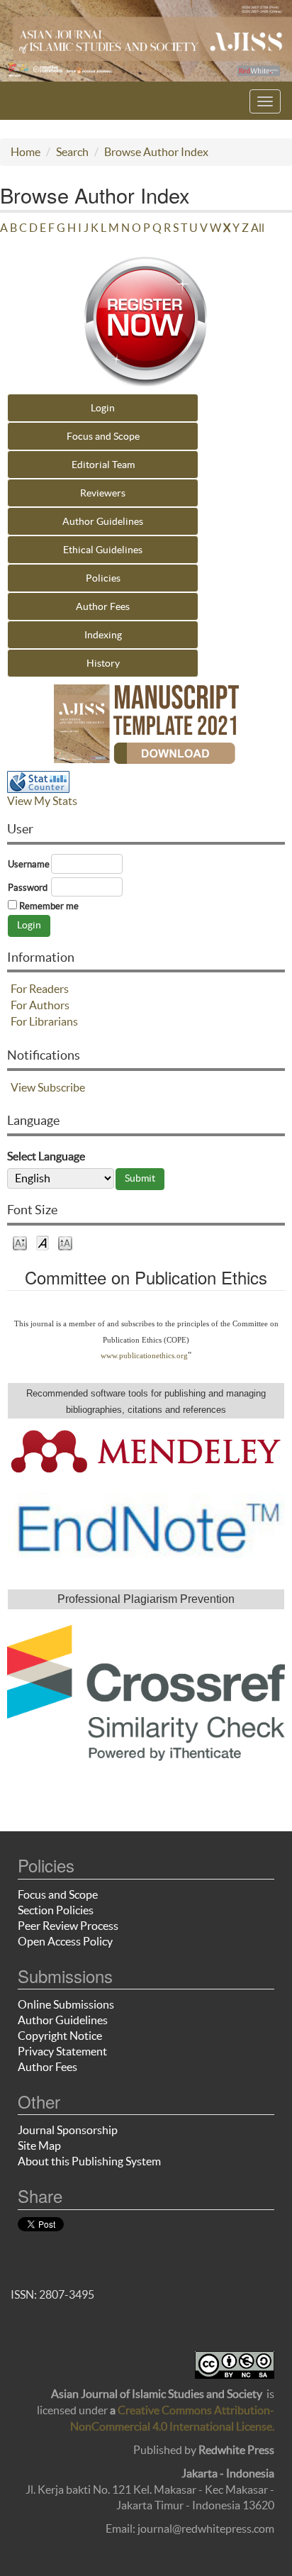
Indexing (103, 635)
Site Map (39, 2145)
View (23, 1087)
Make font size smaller (20, 1242)
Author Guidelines (103, 521)
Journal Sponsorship (68, 2130)
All (258, 228)
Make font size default (43, 1242)
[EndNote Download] (146, 1526)
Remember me (49, 906)
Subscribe (61, 1087)
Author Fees (103, 606)
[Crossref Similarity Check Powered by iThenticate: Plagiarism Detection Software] (146, 1693)
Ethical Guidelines (103, 550)
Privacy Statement (62, 2051)
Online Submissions (66, 2004)
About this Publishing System (89, 2161)
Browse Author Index (156, 152)
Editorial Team (103, 465)
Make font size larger (65, 1242)
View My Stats (42, 801)
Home (26, 152)
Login (103, 408)
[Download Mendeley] (146, 1450)
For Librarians (44, 1021)
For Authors (40, 1005)
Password (28, 888)
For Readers (40, 989)
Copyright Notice (60, 2036)
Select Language (46, 1156)
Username (29, 864)
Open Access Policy (65, 1941)
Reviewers (103, 493)
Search (72, 152)
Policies (103, 578)
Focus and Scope (103, 436)
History (103, 663)
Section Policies (56, 1910)
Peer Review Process (68, 1926)
